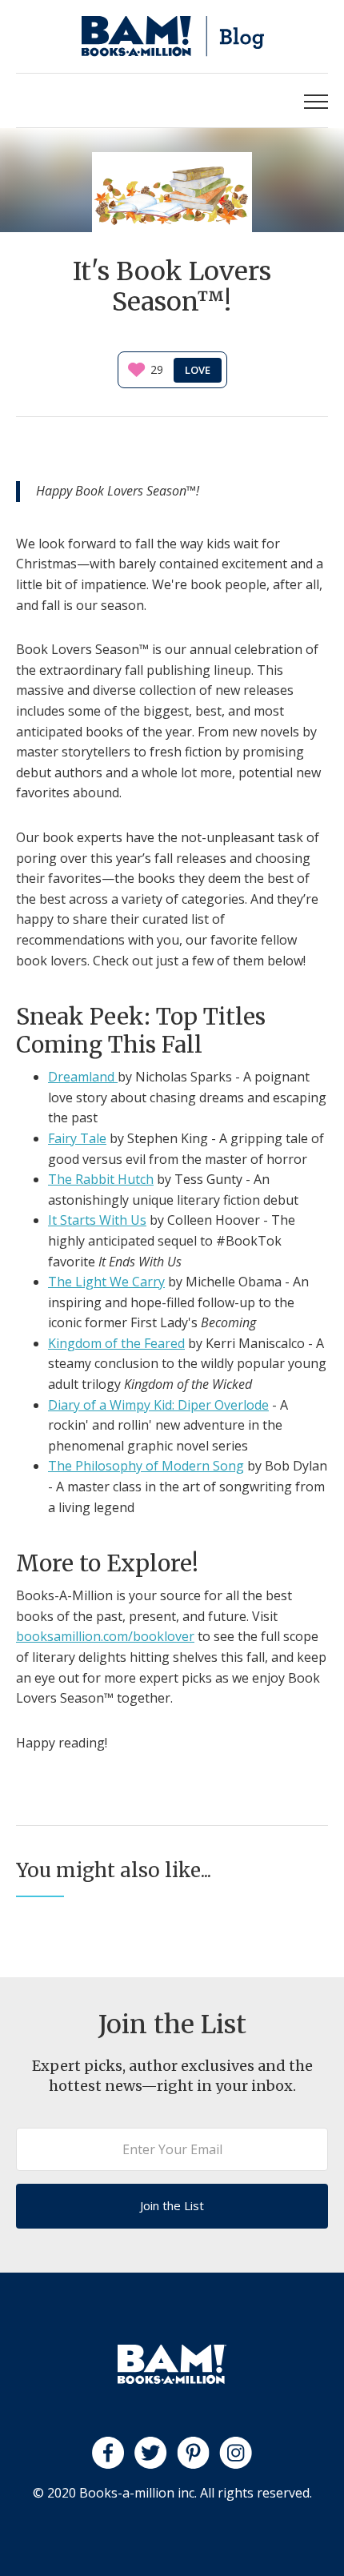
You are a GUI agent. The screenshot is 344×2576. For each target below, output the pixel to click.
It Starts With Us (97, 1220)
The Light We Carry (106, 1282)
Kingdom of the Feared (116, 1343)
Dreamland (83, 1077)
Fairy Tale (77, 1138)
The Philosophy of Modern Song (146, 1466)
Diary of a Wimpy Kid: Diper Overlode (158, 1405)
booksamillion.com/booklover (105, 1636)
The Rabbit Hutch (101, 1179)
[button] (316, 100)
